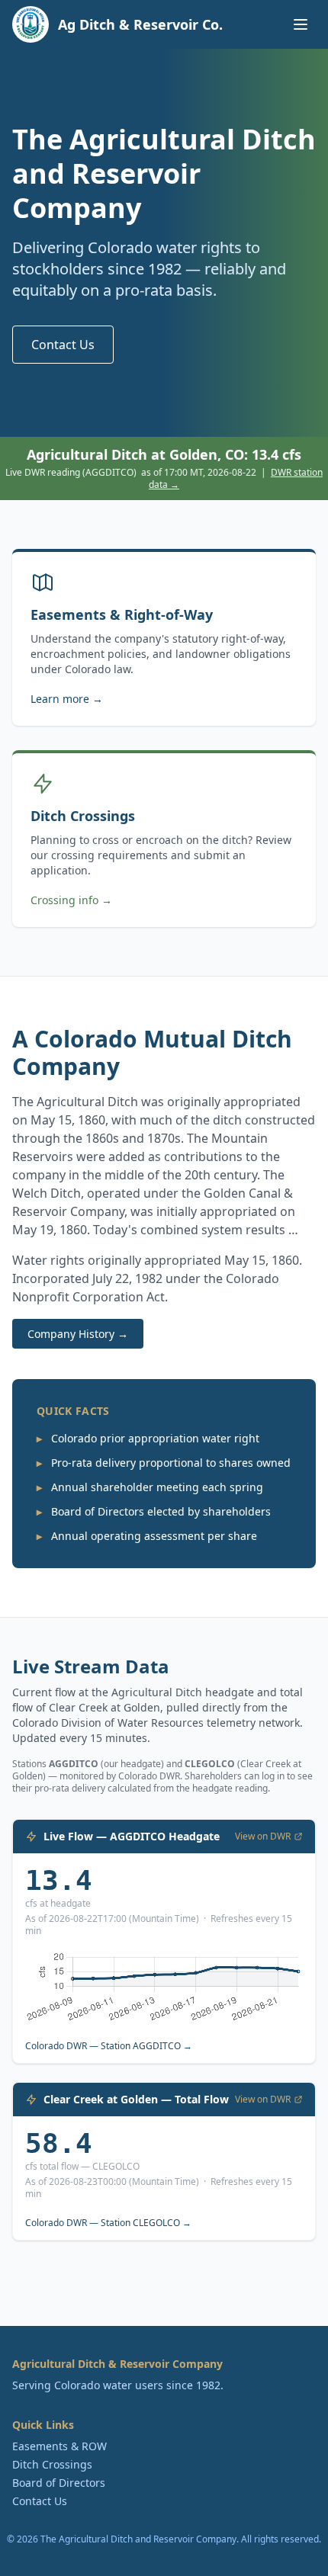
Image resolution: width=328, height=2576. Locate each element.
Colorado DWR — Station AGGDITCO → (109, 2046)
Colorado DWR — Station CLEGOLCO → (108, 2223)
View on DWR (263, 1837)
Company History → (78, 1334)
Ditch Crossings (52, 2464)
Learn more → (67, 699)
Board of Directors (59, 2483)
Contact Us (63, 345)
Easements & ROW (59, 2446)
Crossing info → (71, 900)
